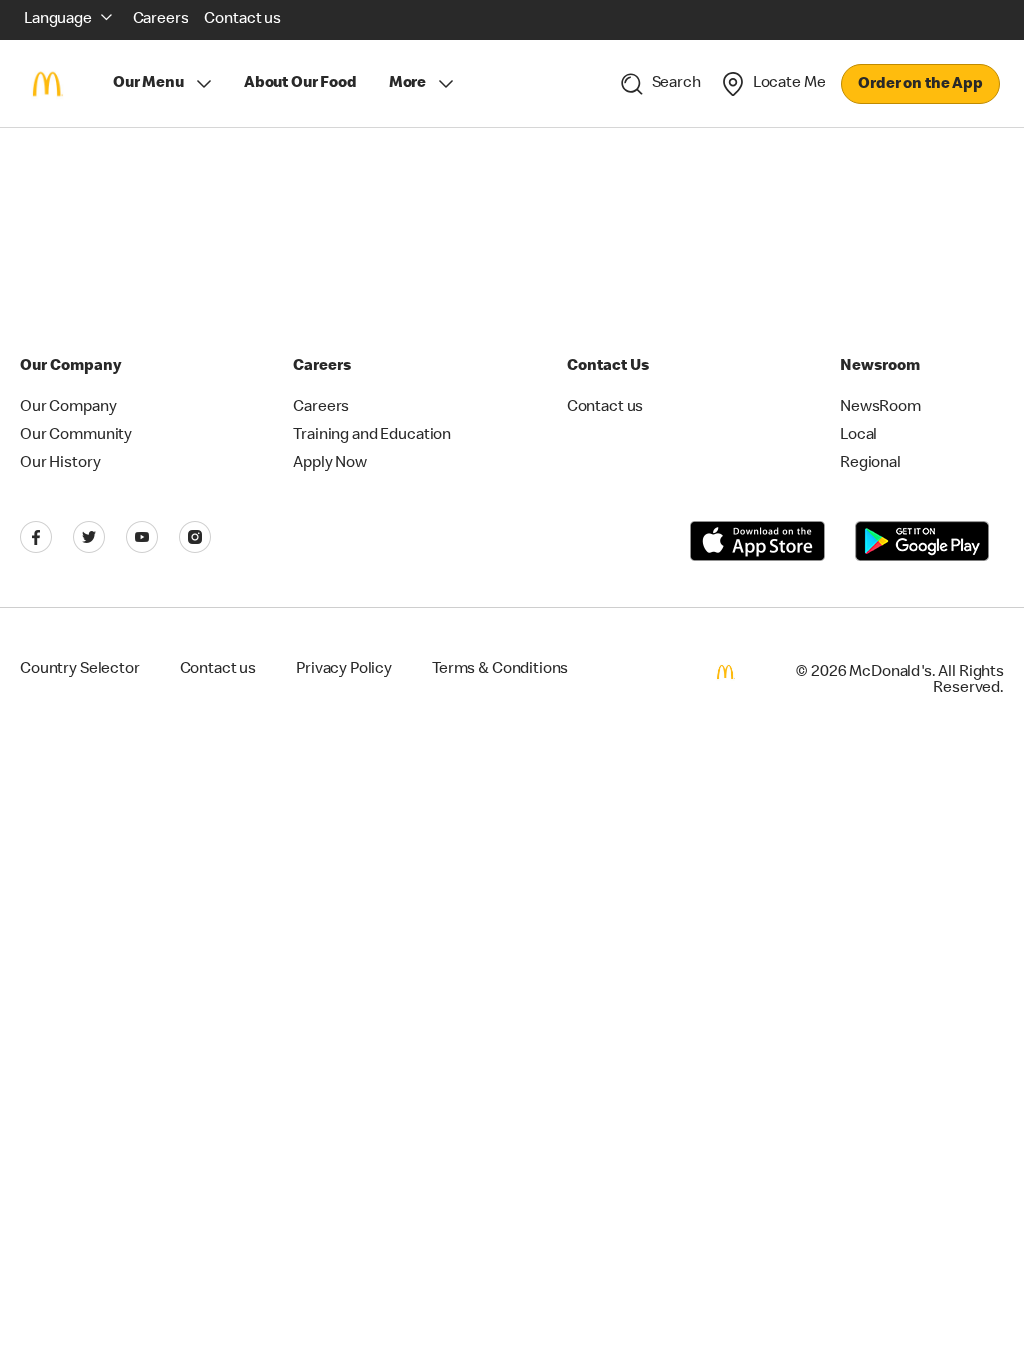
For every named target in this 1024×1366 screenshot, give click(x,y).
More (407, 84)
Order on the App (920, 85)
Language (58, 20)
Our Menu (148, 84)
